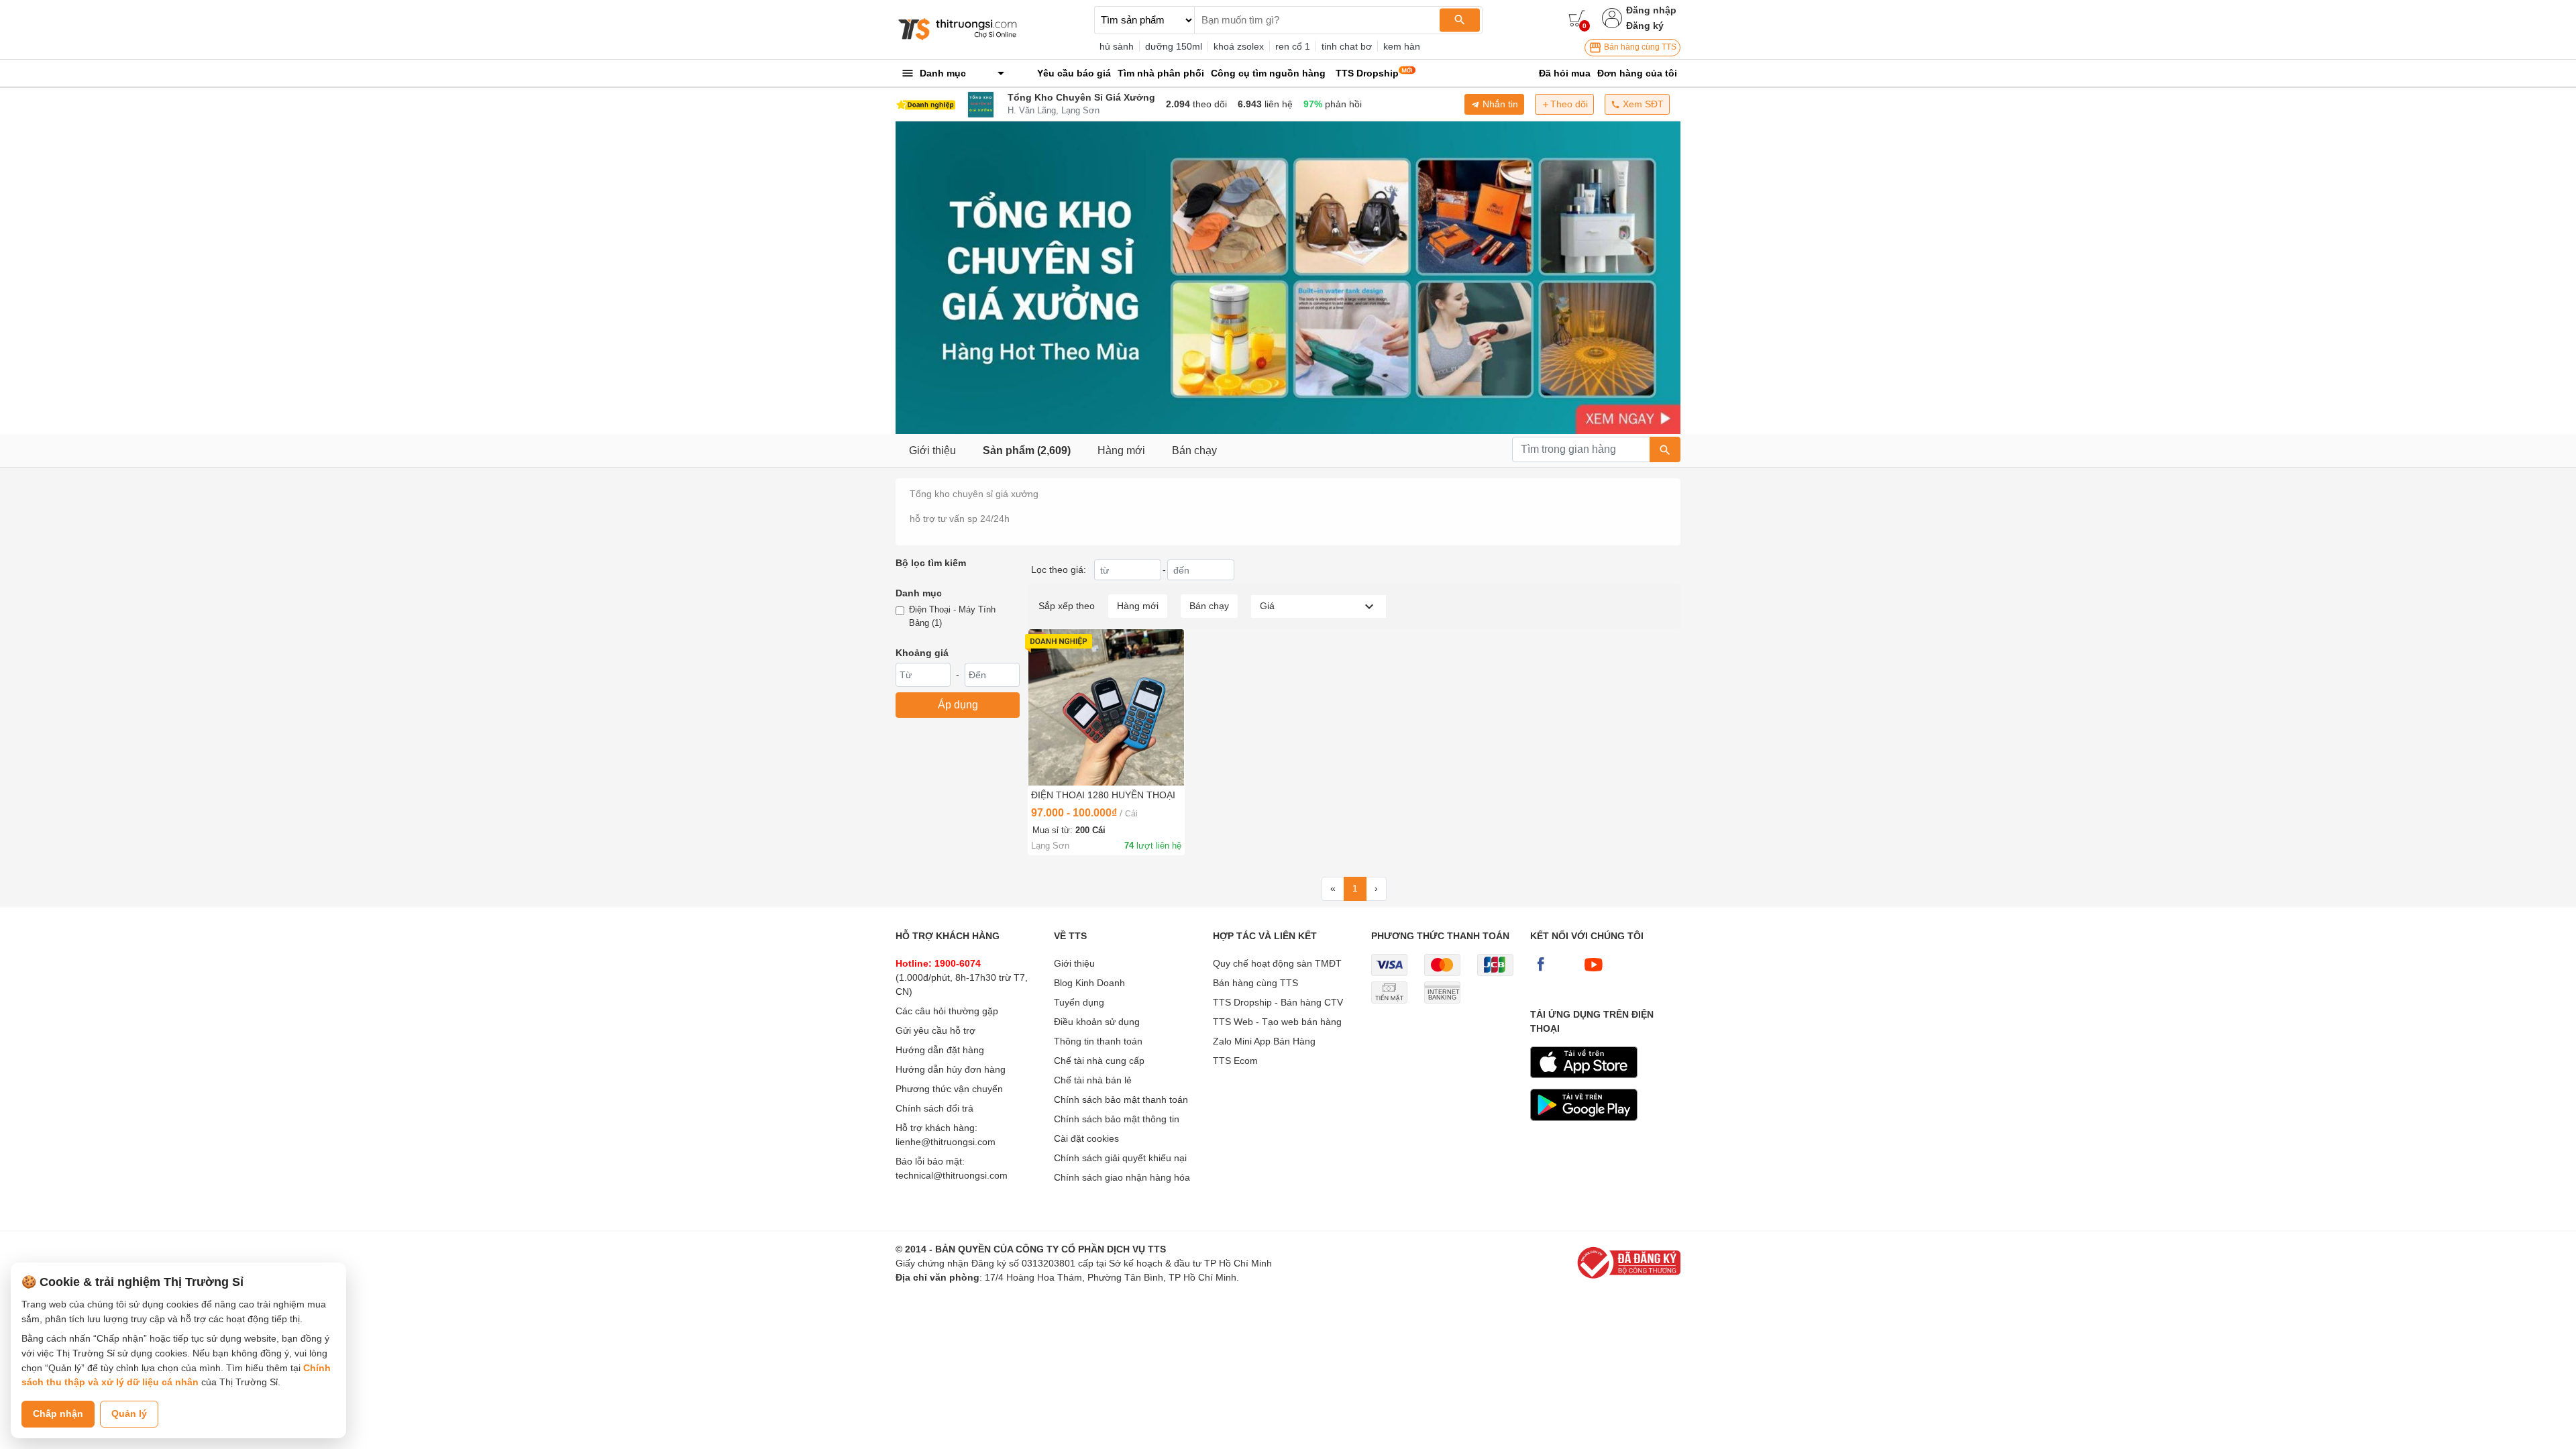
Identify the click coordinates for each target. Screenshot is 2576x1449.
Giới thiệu (932, 450)
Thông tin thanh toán (1098, 1041)
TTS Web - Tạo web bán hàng (1277, 1022)
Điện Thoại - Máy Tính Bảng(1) (952, 616)
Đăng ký (1645, 25)
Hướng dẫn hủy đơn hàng (951, 1069)
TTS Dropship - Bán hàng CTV (1278, 1002)
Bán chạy (1194, 450)
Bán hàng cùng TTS (1639, 47)
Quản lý (129, 1413)
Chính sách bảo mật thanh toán (1121, 1099)
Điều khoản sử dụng (1097, 1022)
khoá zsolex (1239, 46)
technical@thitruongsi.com (952, 1175)
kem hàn (1402, 46)
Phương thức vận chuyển (949, 1089)
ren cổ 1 (1293, 46)
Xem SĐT (1642, 104)
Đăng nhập (1651, 10)
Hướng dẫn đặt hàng (940, 1050)
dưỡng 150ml (1174, 46)
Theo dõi (1569, 104)
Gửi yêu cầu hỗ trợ (935, 1030)
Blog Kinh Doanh (1089, 983)
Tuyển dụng (1079, 1002)
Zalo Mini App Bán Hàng (1264, 1041)
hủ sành (1117, 46)
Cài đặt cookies (1086, 1138)
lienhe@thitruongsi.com (946, 1142)
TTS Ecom (1235, 1061)
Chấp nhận (58, 1413)
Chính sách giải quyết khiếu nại (1120, 1158)
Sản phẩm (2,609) (1027, 450)
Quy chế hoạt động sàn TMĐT (1277, 963)
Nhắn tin (1499, 104)
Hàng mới (1121, 450)
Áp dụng (958, 705)
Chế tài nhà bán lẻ (1093, 1080)
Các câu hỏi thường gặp (947, 1011)
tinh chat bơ (1347, 46)
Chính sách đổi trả (934, 1108)
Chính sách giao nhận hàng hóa (1122, 1177)
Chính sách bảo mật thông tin (1117, 1119)
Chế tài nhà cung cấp (1099, 1061)
